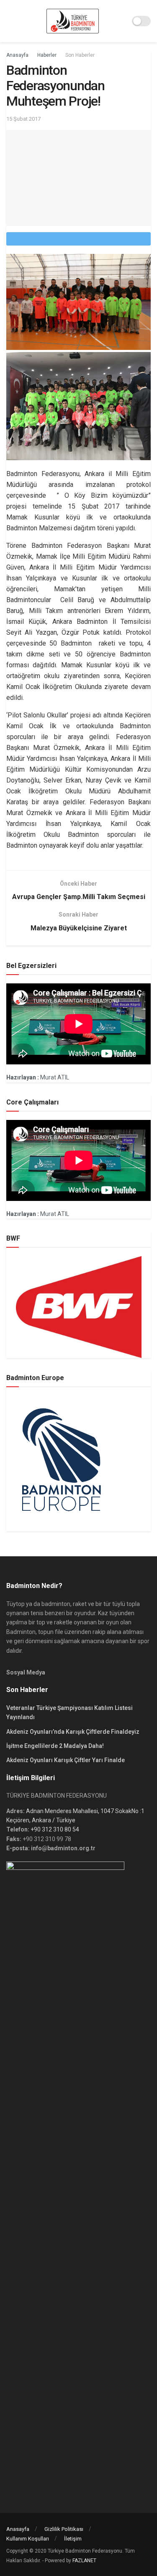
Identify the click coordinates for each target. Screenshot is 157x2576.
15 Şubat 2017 (23, 119)
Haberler (47, 55)
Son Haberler (80, 55)
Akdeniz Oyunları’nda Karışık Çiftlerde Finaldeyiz (73, 1732)
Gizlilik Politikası (64, 2529)
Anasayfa (17, 55)
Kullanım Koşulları (28, 2539)
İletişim (73, 2539)
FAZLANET (84, 2561)
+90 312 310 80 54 (55, 1829)
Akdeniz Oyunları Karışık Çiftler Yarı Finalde (66, 1760)
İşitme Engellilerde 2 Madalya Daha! (55, 1746)
